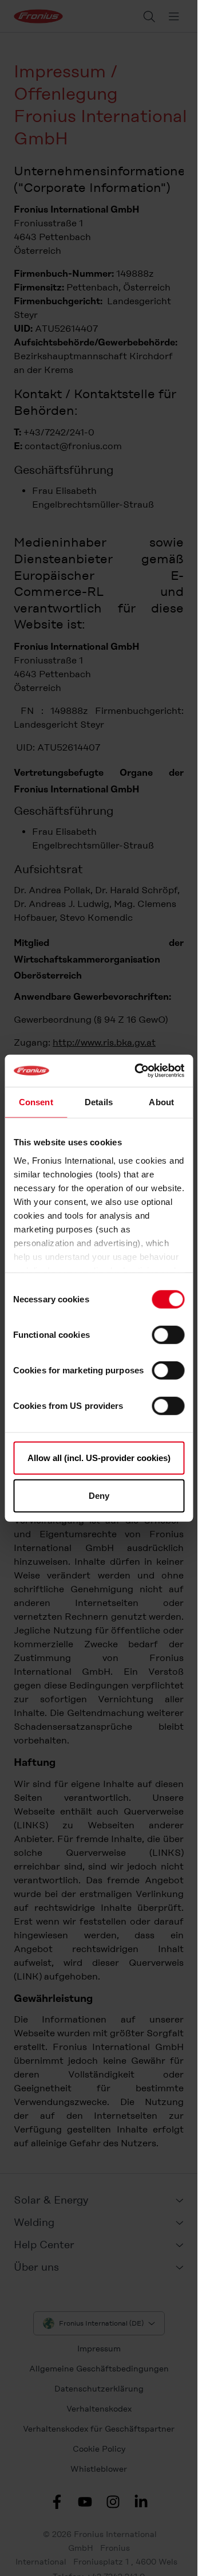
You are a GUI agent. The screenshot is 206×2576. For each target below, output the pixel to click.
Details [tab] (99, 1102)
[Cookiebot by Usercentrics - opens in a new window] (138, 1071)
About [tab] (161, 1102)
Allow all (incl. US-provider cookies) (99, 1458)
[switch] (168, 1335)
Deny (99, 1495)
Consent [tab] (36, 1102)
